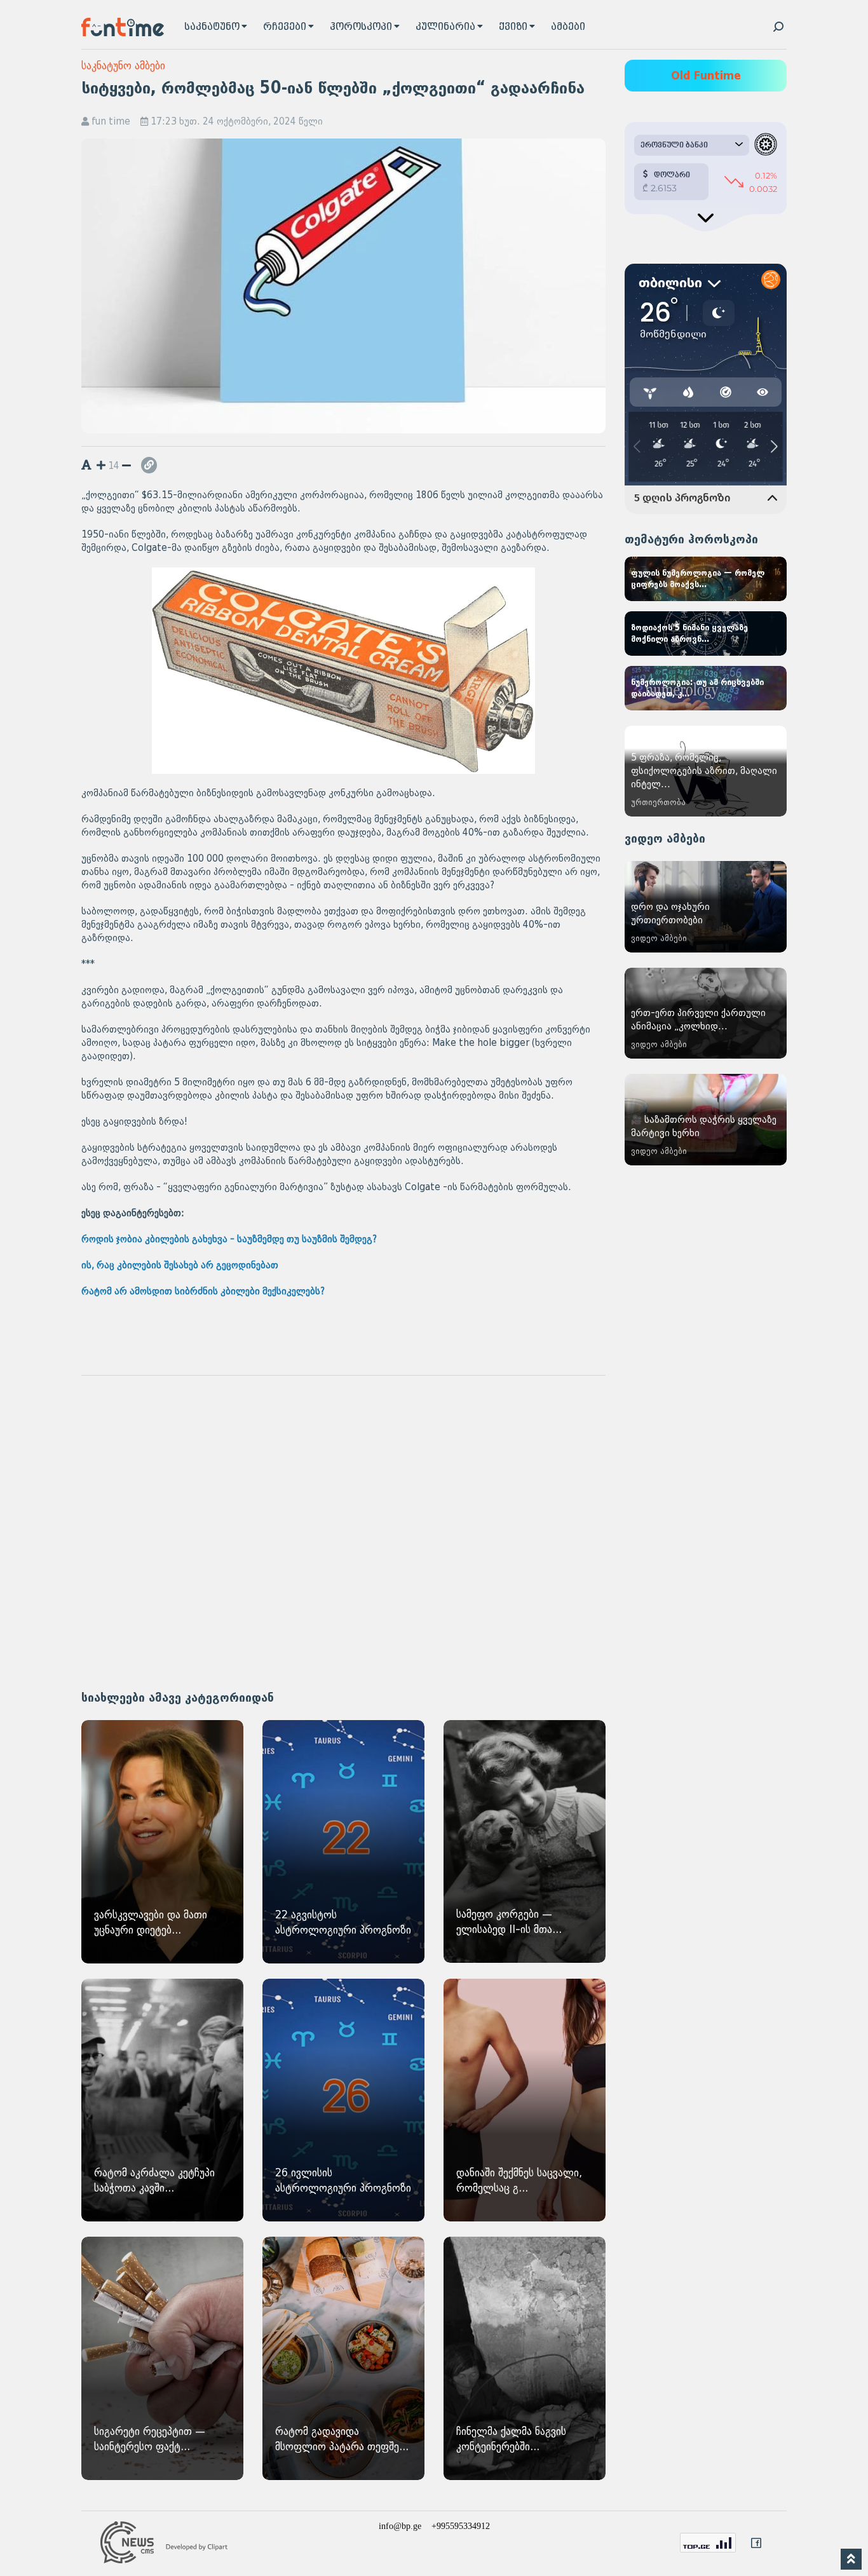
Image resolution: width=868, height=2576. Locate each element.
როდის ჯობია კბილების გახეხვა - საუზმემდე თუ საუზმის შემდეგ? (229, 1239)
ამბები (568, 27)
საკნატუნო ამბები (123, 66)
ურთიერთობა (658, 802)
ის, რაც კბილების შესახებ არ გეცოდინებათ (180, 1265)
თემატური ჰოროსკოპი (691, 539)
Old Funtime (706, 76)
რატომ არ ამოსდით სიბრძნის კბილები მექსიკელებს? (203, 1291)
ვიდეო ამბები (665, 839)
